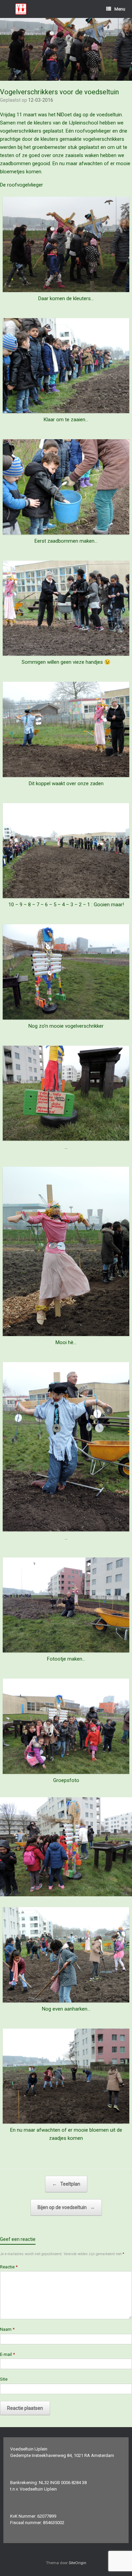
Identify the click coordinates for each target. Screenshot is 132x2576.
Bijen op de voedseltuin (66, 2207)
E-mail (7, 2354)
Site (4, 2379)
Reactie (9, 2267)
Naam (7, 2329)
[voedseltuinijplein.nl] (21, 9)
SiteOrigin (78, 2563)
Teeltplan (66, 2184)
